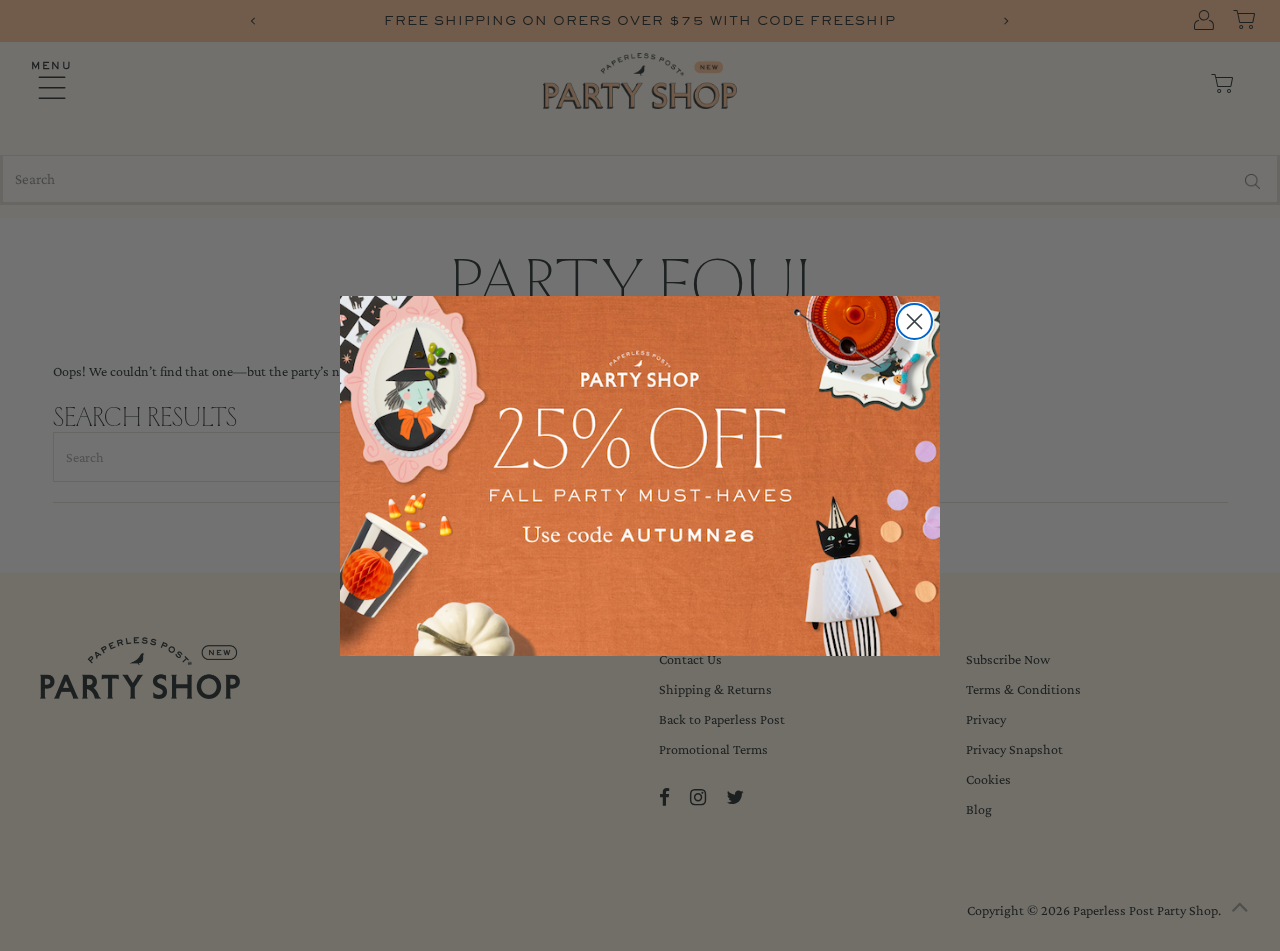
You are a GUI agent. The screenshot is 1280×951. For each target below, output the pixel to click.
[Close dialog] (914, 321)
